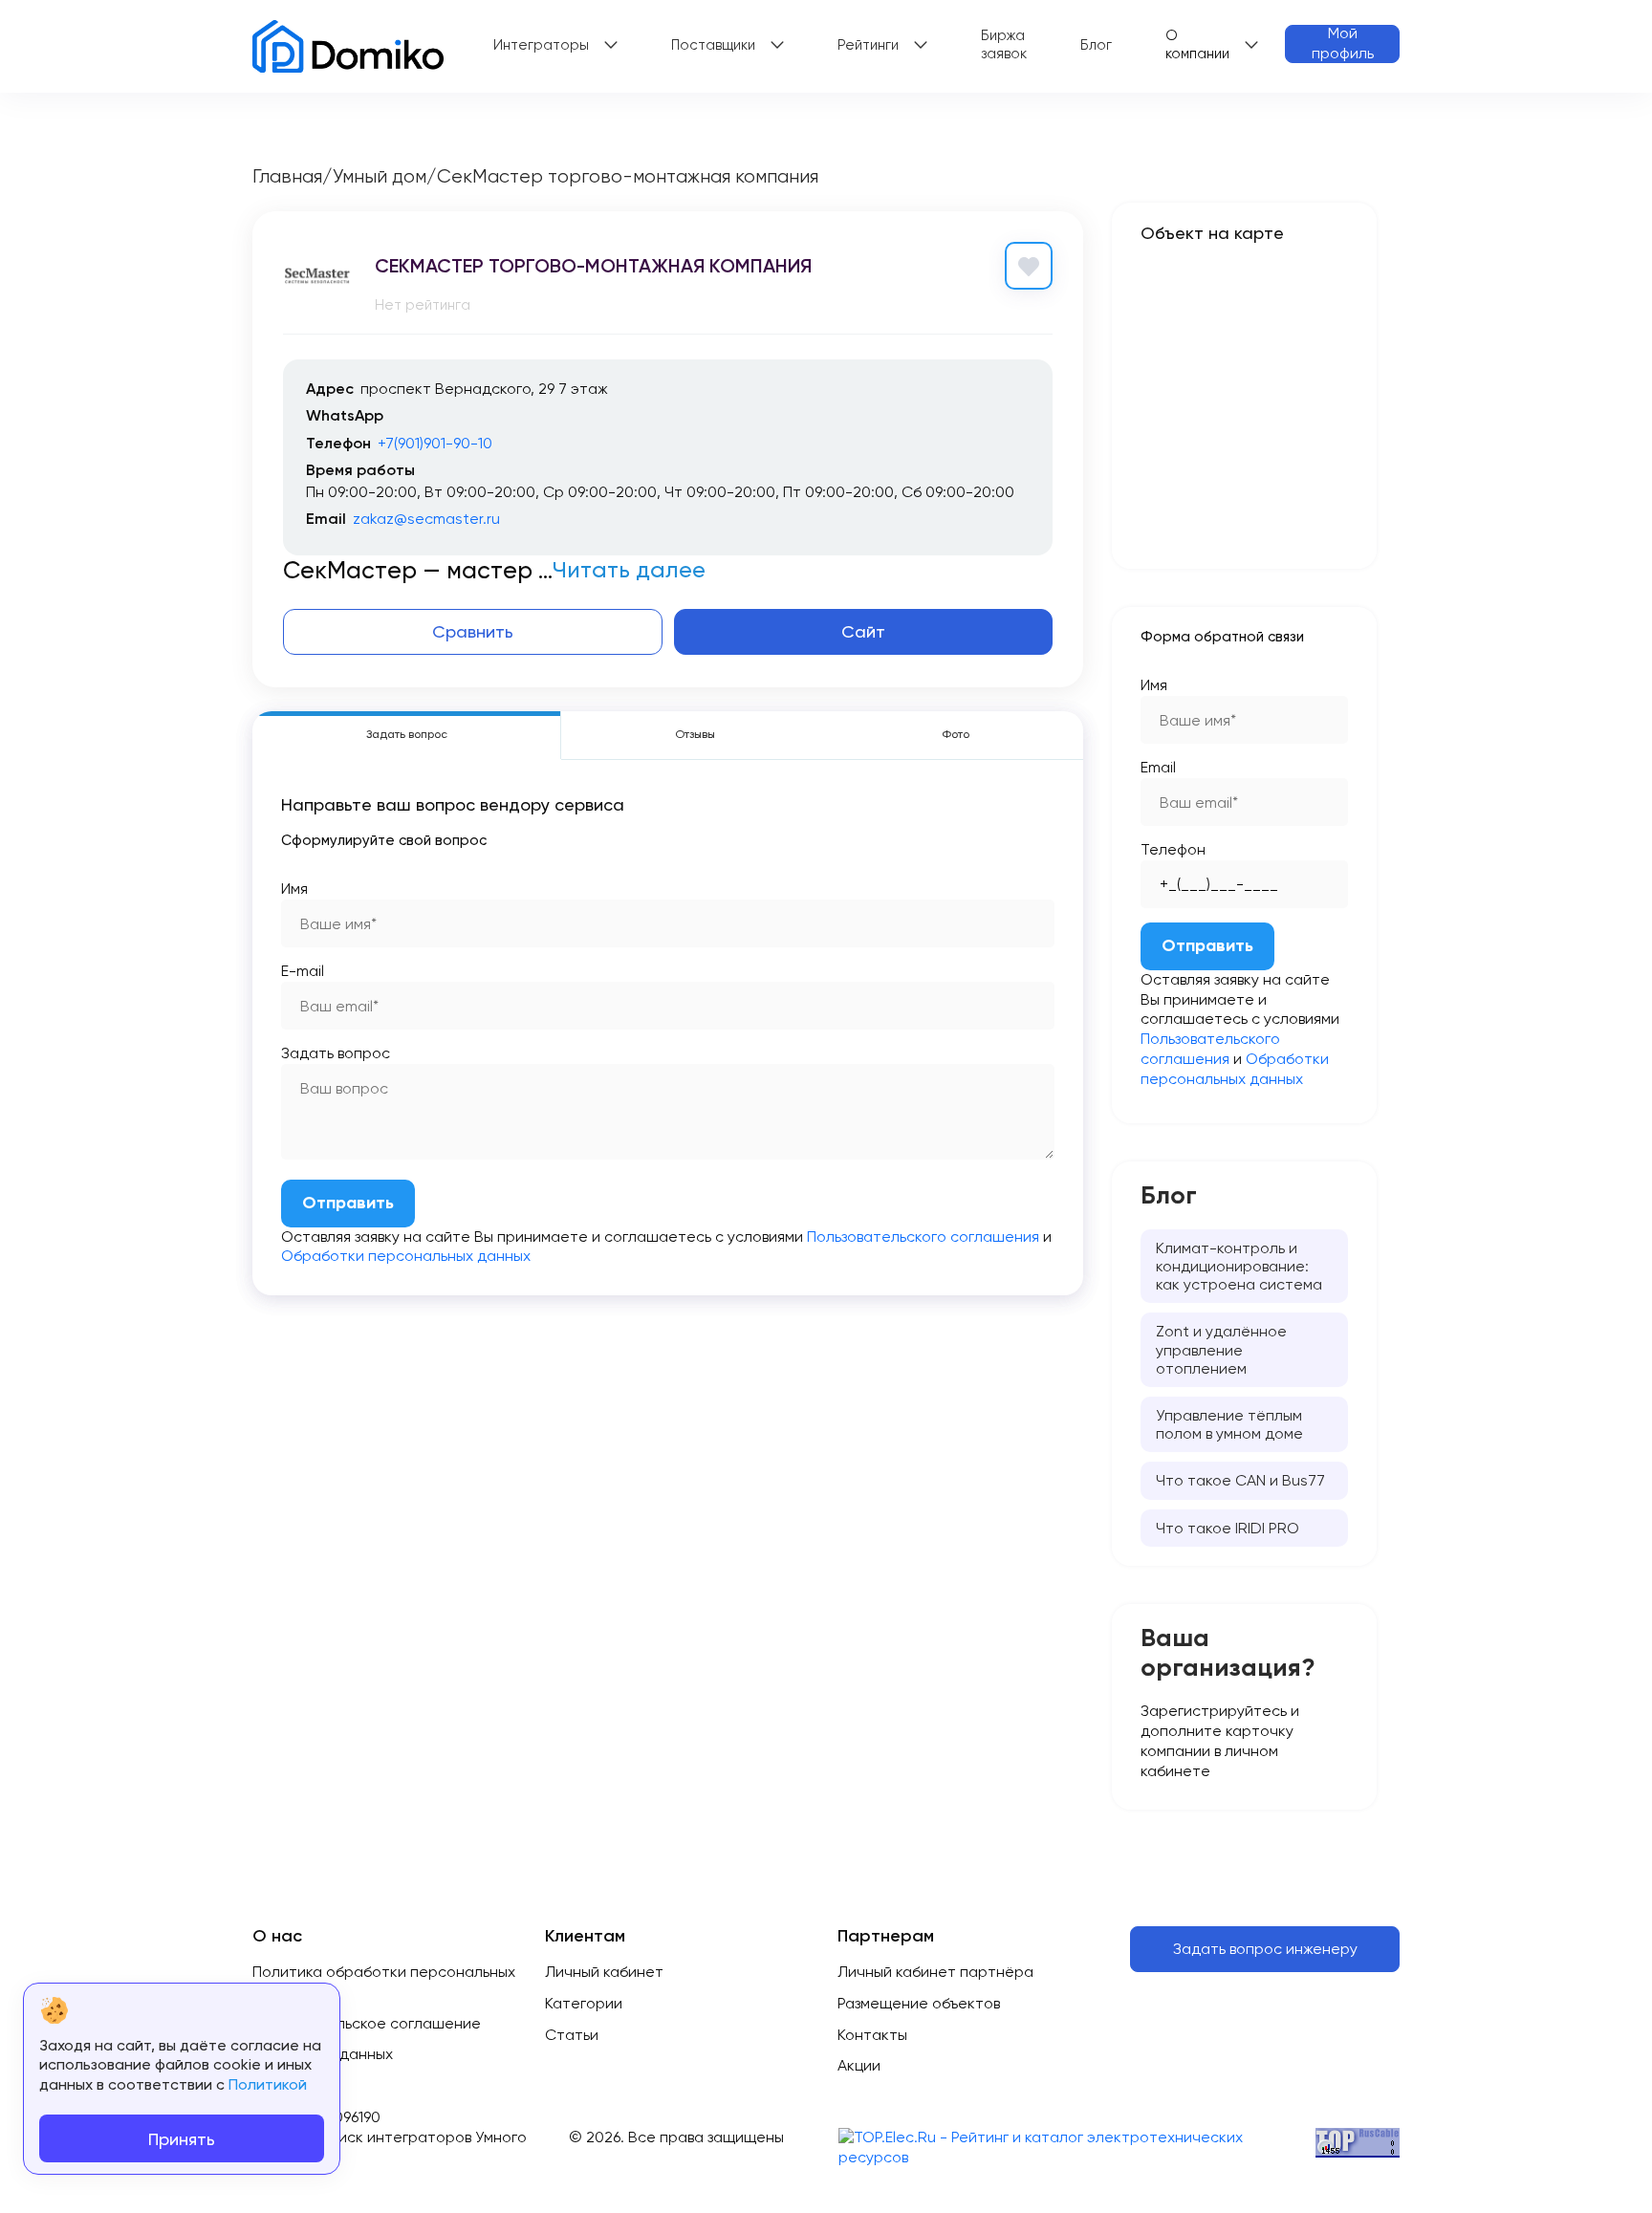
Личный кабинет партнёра (935, 1972)
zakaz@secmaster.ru (426, 519)
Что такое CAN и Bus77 (1240, 1480)
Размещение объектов (919, 2003)
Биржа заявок (1004, 45)
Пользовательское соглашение (367, 2023)
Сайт (863, 631)
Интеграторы (541, 45)
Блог (1096, 45)
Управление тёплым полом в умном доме (1229, 1424)
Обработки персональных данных (406, 1256)
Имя (294, 889)
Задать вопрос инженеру (1265, 1949)
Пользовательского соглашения (923, 1237)
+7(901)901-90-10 (435, 443)
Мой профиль (1343, 43)
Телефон (1173, 849)
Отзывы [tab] (695, 734)
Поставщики (713, 45)
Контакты (872, 2035)
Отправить (348, 1203)
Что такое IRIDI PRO (1228, 1528)
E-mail (303, 971)
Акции (859, 2065)
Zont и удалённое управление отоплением (1221, 1349)
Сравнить (473, 631)
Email (1158, 767)
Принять (182, 2139)
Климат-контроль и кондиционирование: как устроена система (1239, 1266)
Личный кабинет (604, 1972)
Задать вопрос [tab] (407, 734)
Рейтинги (868, 45)
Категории (584, 2003)
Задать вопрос (336, 1053)
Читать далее (629, 570)
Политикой (268, 2084)
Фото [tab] (956, 734)
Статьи (572, 2035)
